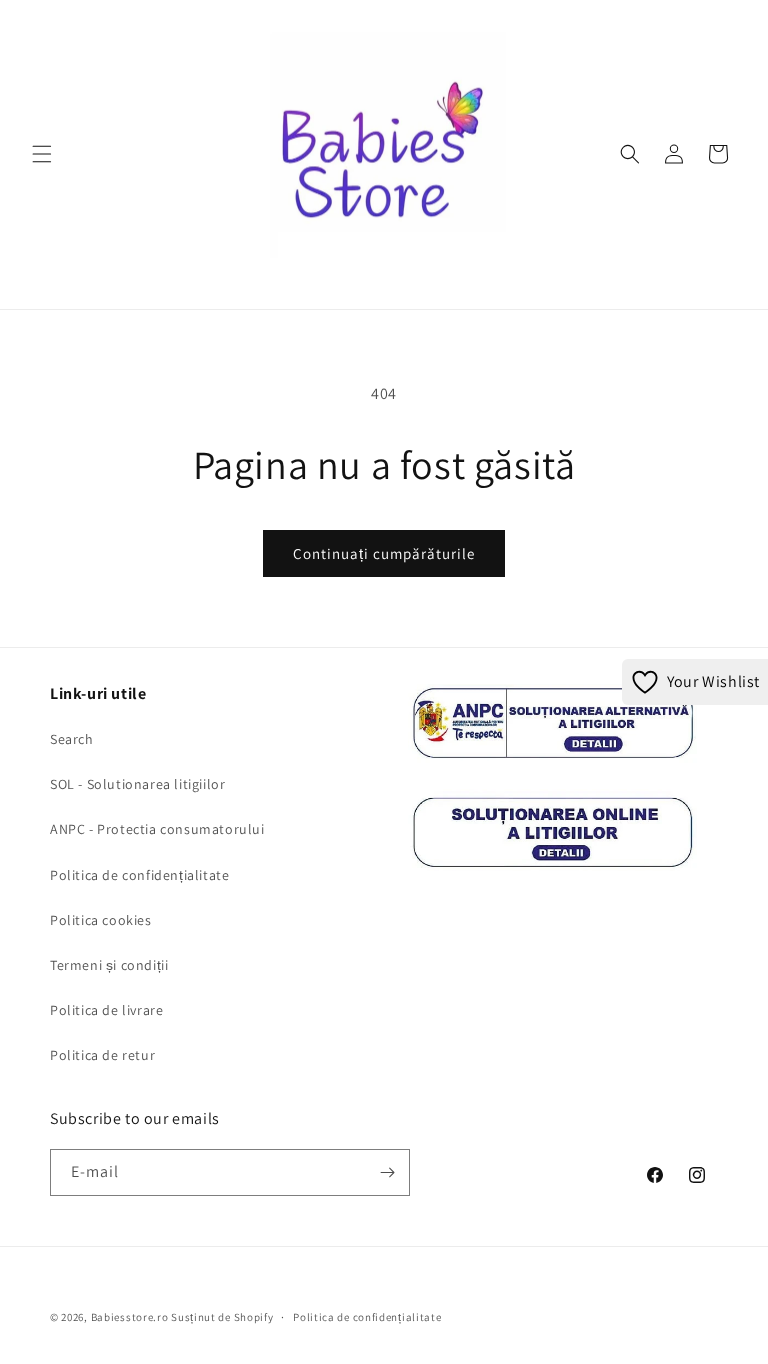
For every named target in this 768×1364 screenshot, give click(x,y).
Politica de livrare (106, 1010)
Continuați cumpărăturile (384, 553)
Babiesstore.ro (130, 1317)
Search (72, 739)
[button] (42, 154)
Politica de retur (102, 1055)
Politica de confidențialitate (139, 875)
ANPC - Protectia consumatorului (157, 829)
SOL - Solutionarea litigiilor (137, 784)
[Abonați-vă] (387, 1172)
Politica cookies (101, 920)
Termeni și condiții (109, 965)
